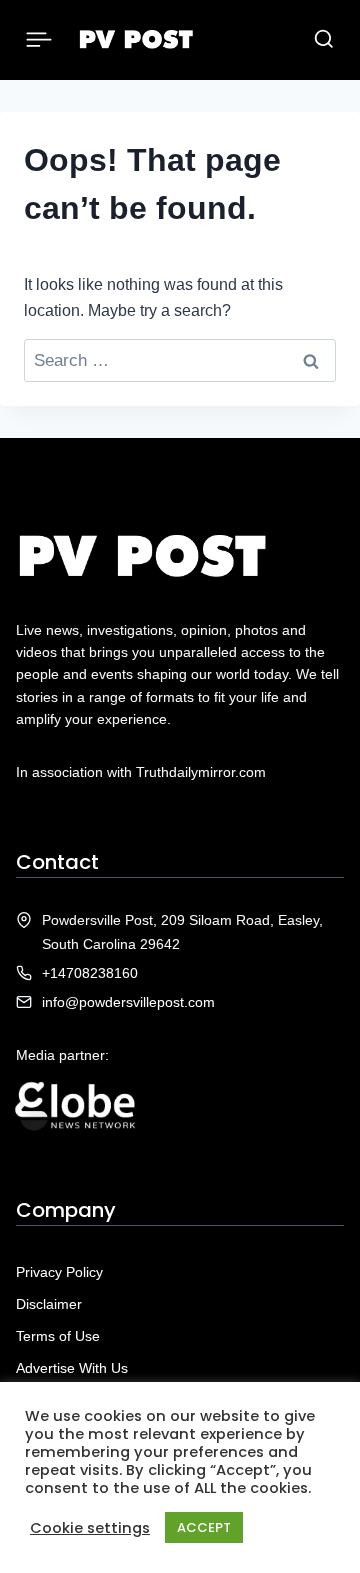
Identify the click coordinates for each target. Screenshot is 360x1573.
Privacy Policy (59, 1272)
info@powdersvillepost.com (128, 1002)
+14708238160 (90, 973)
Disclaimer (49, 1304)
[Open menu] (39, 39)
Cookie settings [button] (90, 1528)
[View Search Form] (324, 40)
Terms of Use (58, 1336)
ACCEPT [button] (204, 1527)
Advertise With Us (72, 1368)
